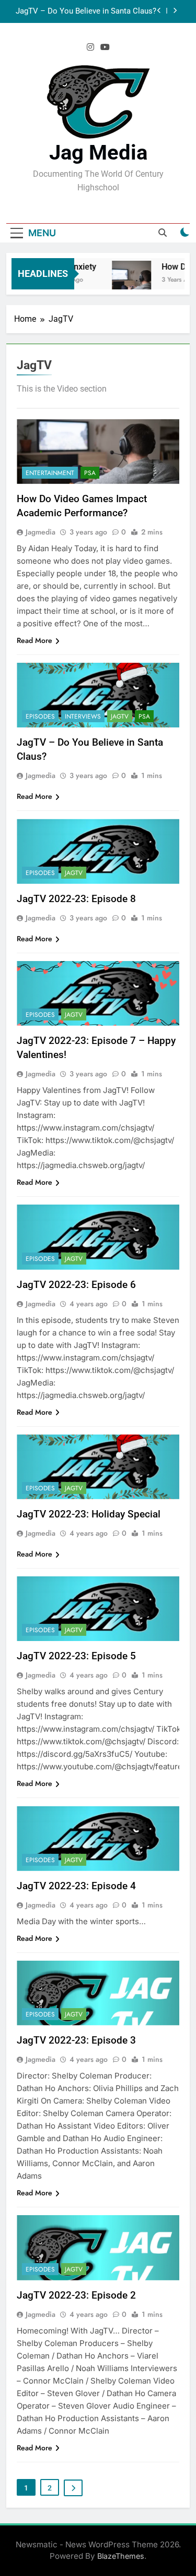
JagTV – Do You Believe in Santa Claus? (86, 11)
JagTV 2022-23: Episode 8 (76, 899)
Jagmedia (41, 532)
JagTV (120, 716)
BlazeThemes (121, 2556)
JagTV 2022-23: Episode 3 (76, 2040)
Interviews (83, 716)
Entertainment (50, 473)
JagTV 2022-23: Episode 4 (76, 1886)
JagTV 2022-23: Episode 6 (76, 1285)
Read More (34, 640)
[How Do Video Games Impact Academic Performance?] (125, 280)
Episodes (40, 716)
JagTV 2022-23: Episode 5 (76, 1656)
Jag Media (98, 153)
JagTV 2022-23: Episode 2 (76, 2295)
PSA (90, 473)
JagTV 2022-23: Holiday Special (89, 1514)
